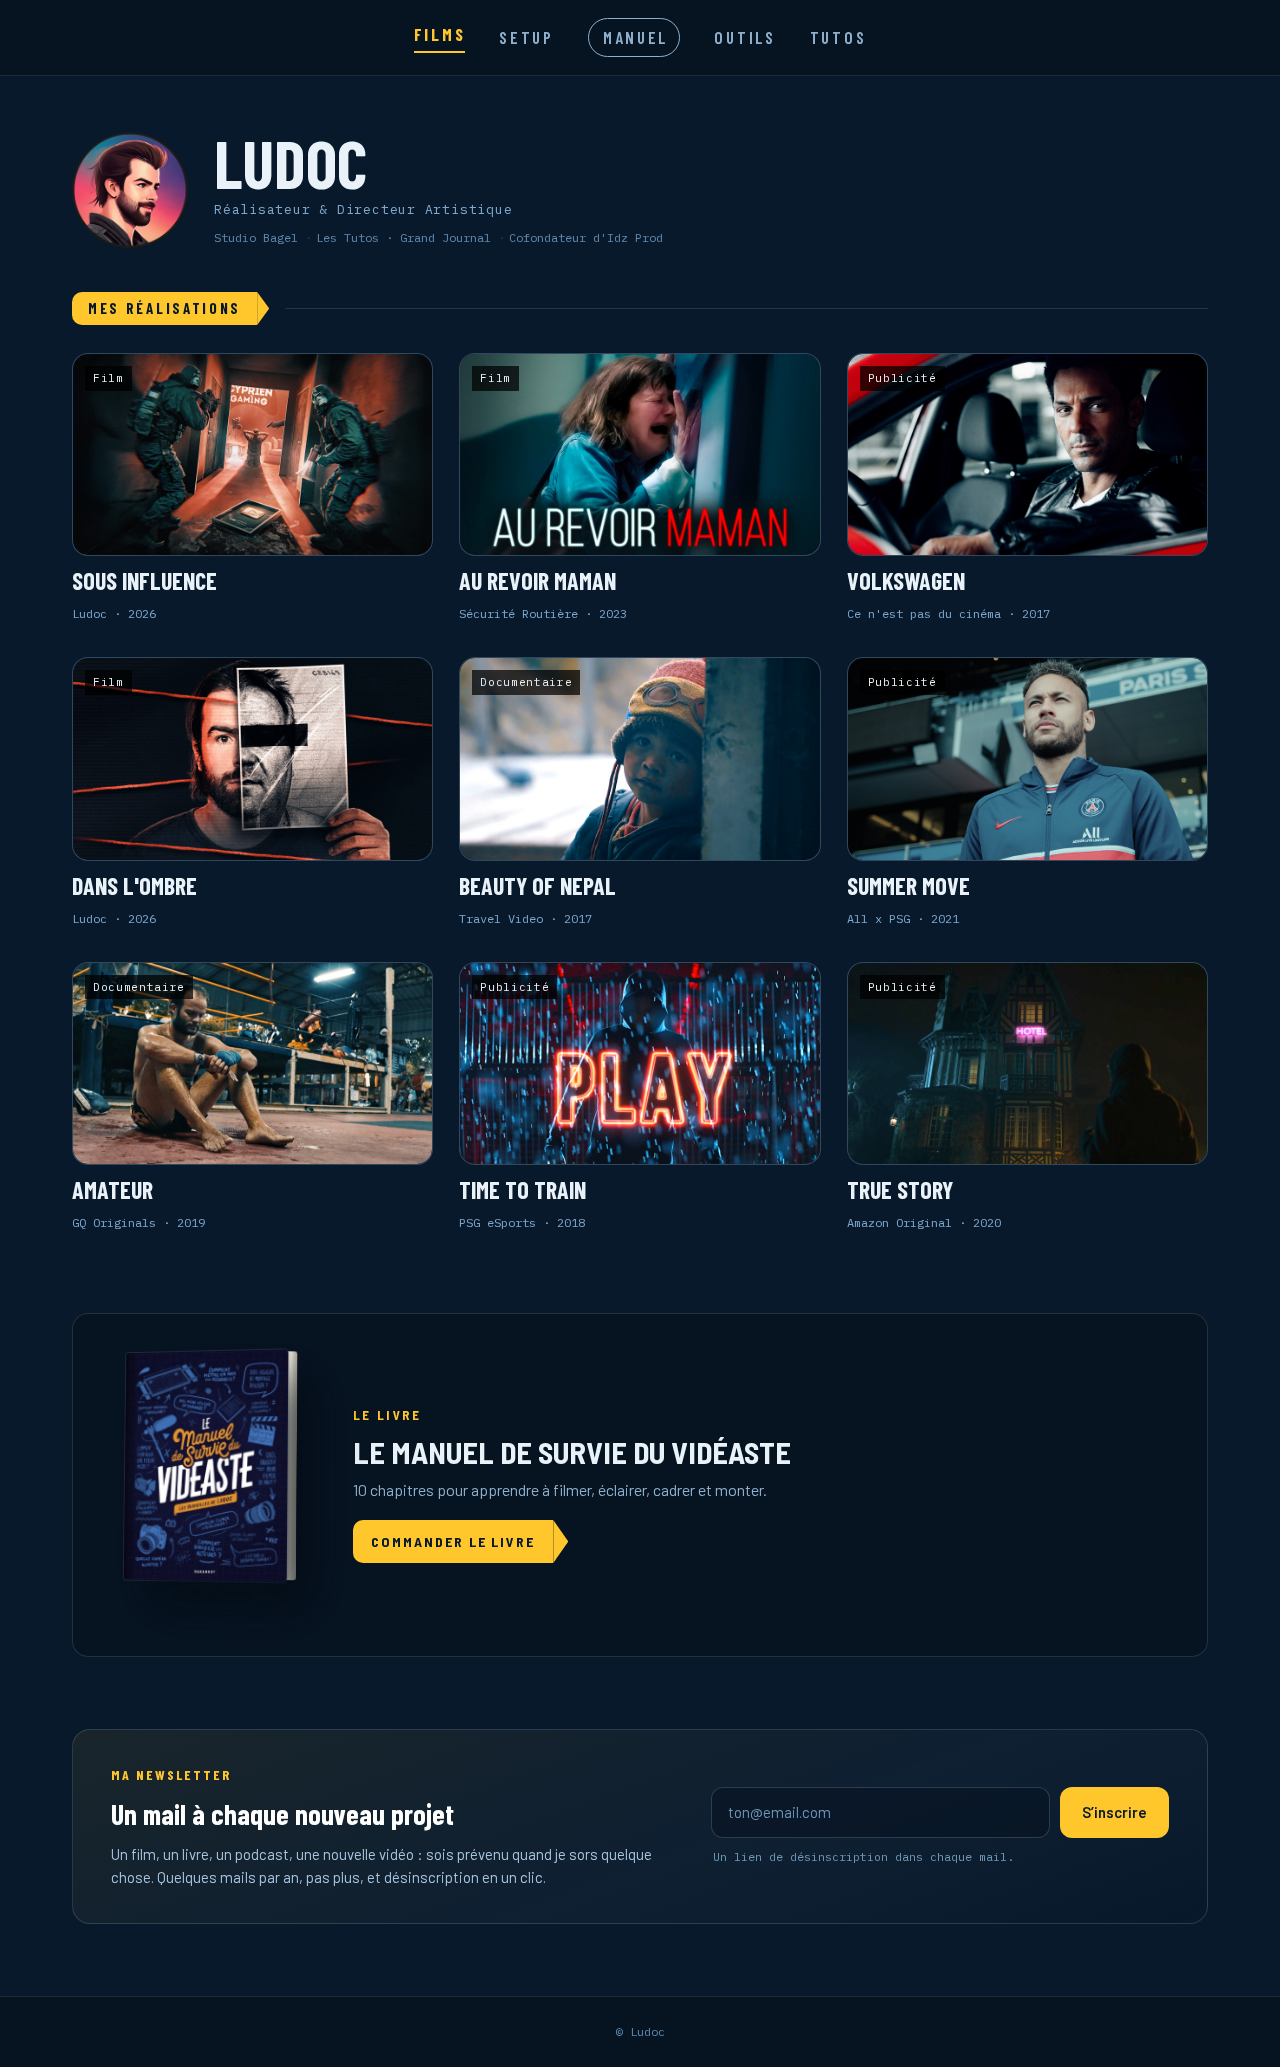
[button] (252, 488)
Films (440, 34)
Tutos (838, 37)
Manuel (635, 37)
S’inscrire (1114, 1812)
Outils (744, 37)
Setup (526, 37)
